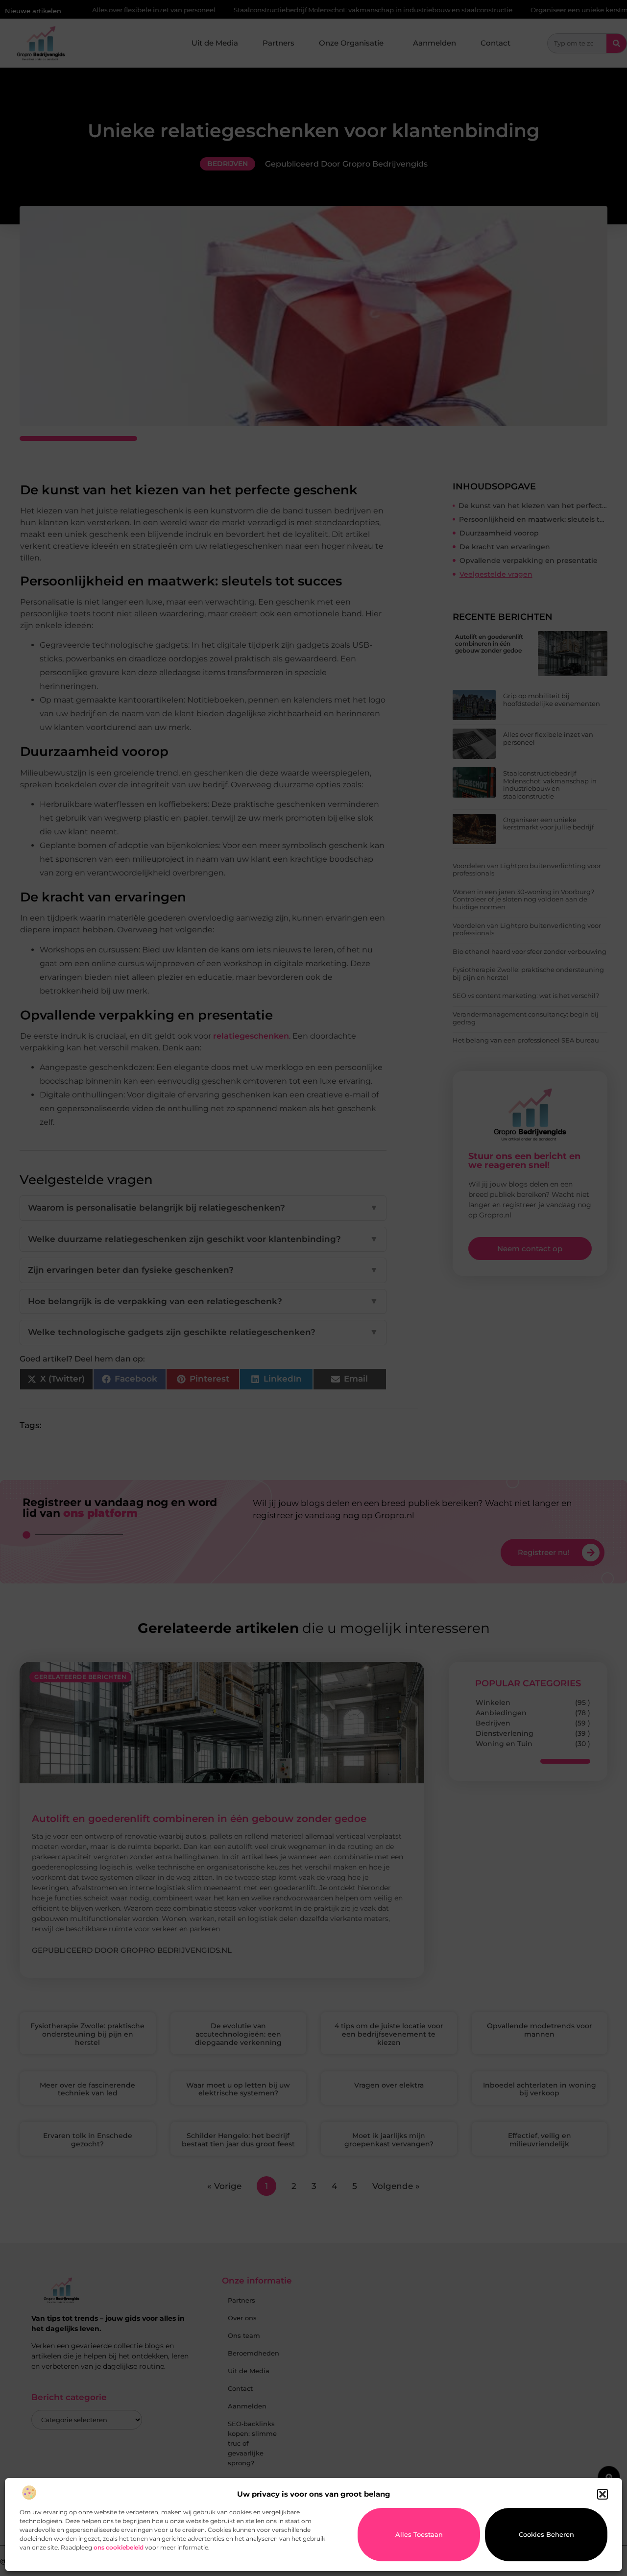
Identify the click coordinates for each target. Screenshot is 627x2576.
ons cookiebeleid (119, 2547)
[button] (603, 2494)
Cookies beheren (546, 2534)
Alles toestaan (419, 2534)
